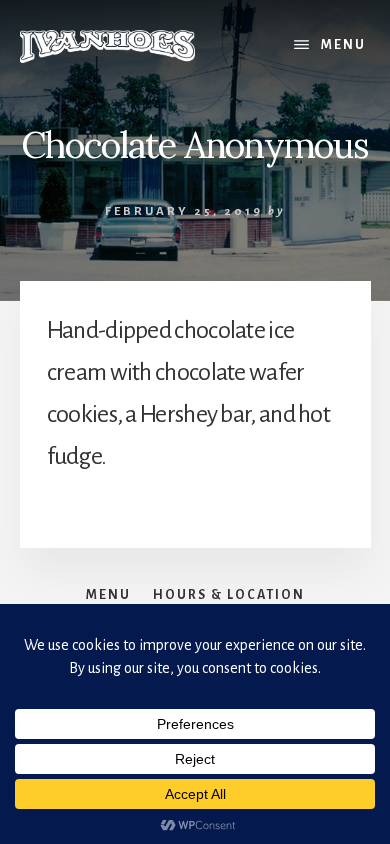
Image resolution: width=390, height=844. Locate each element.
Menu (343, 45)
